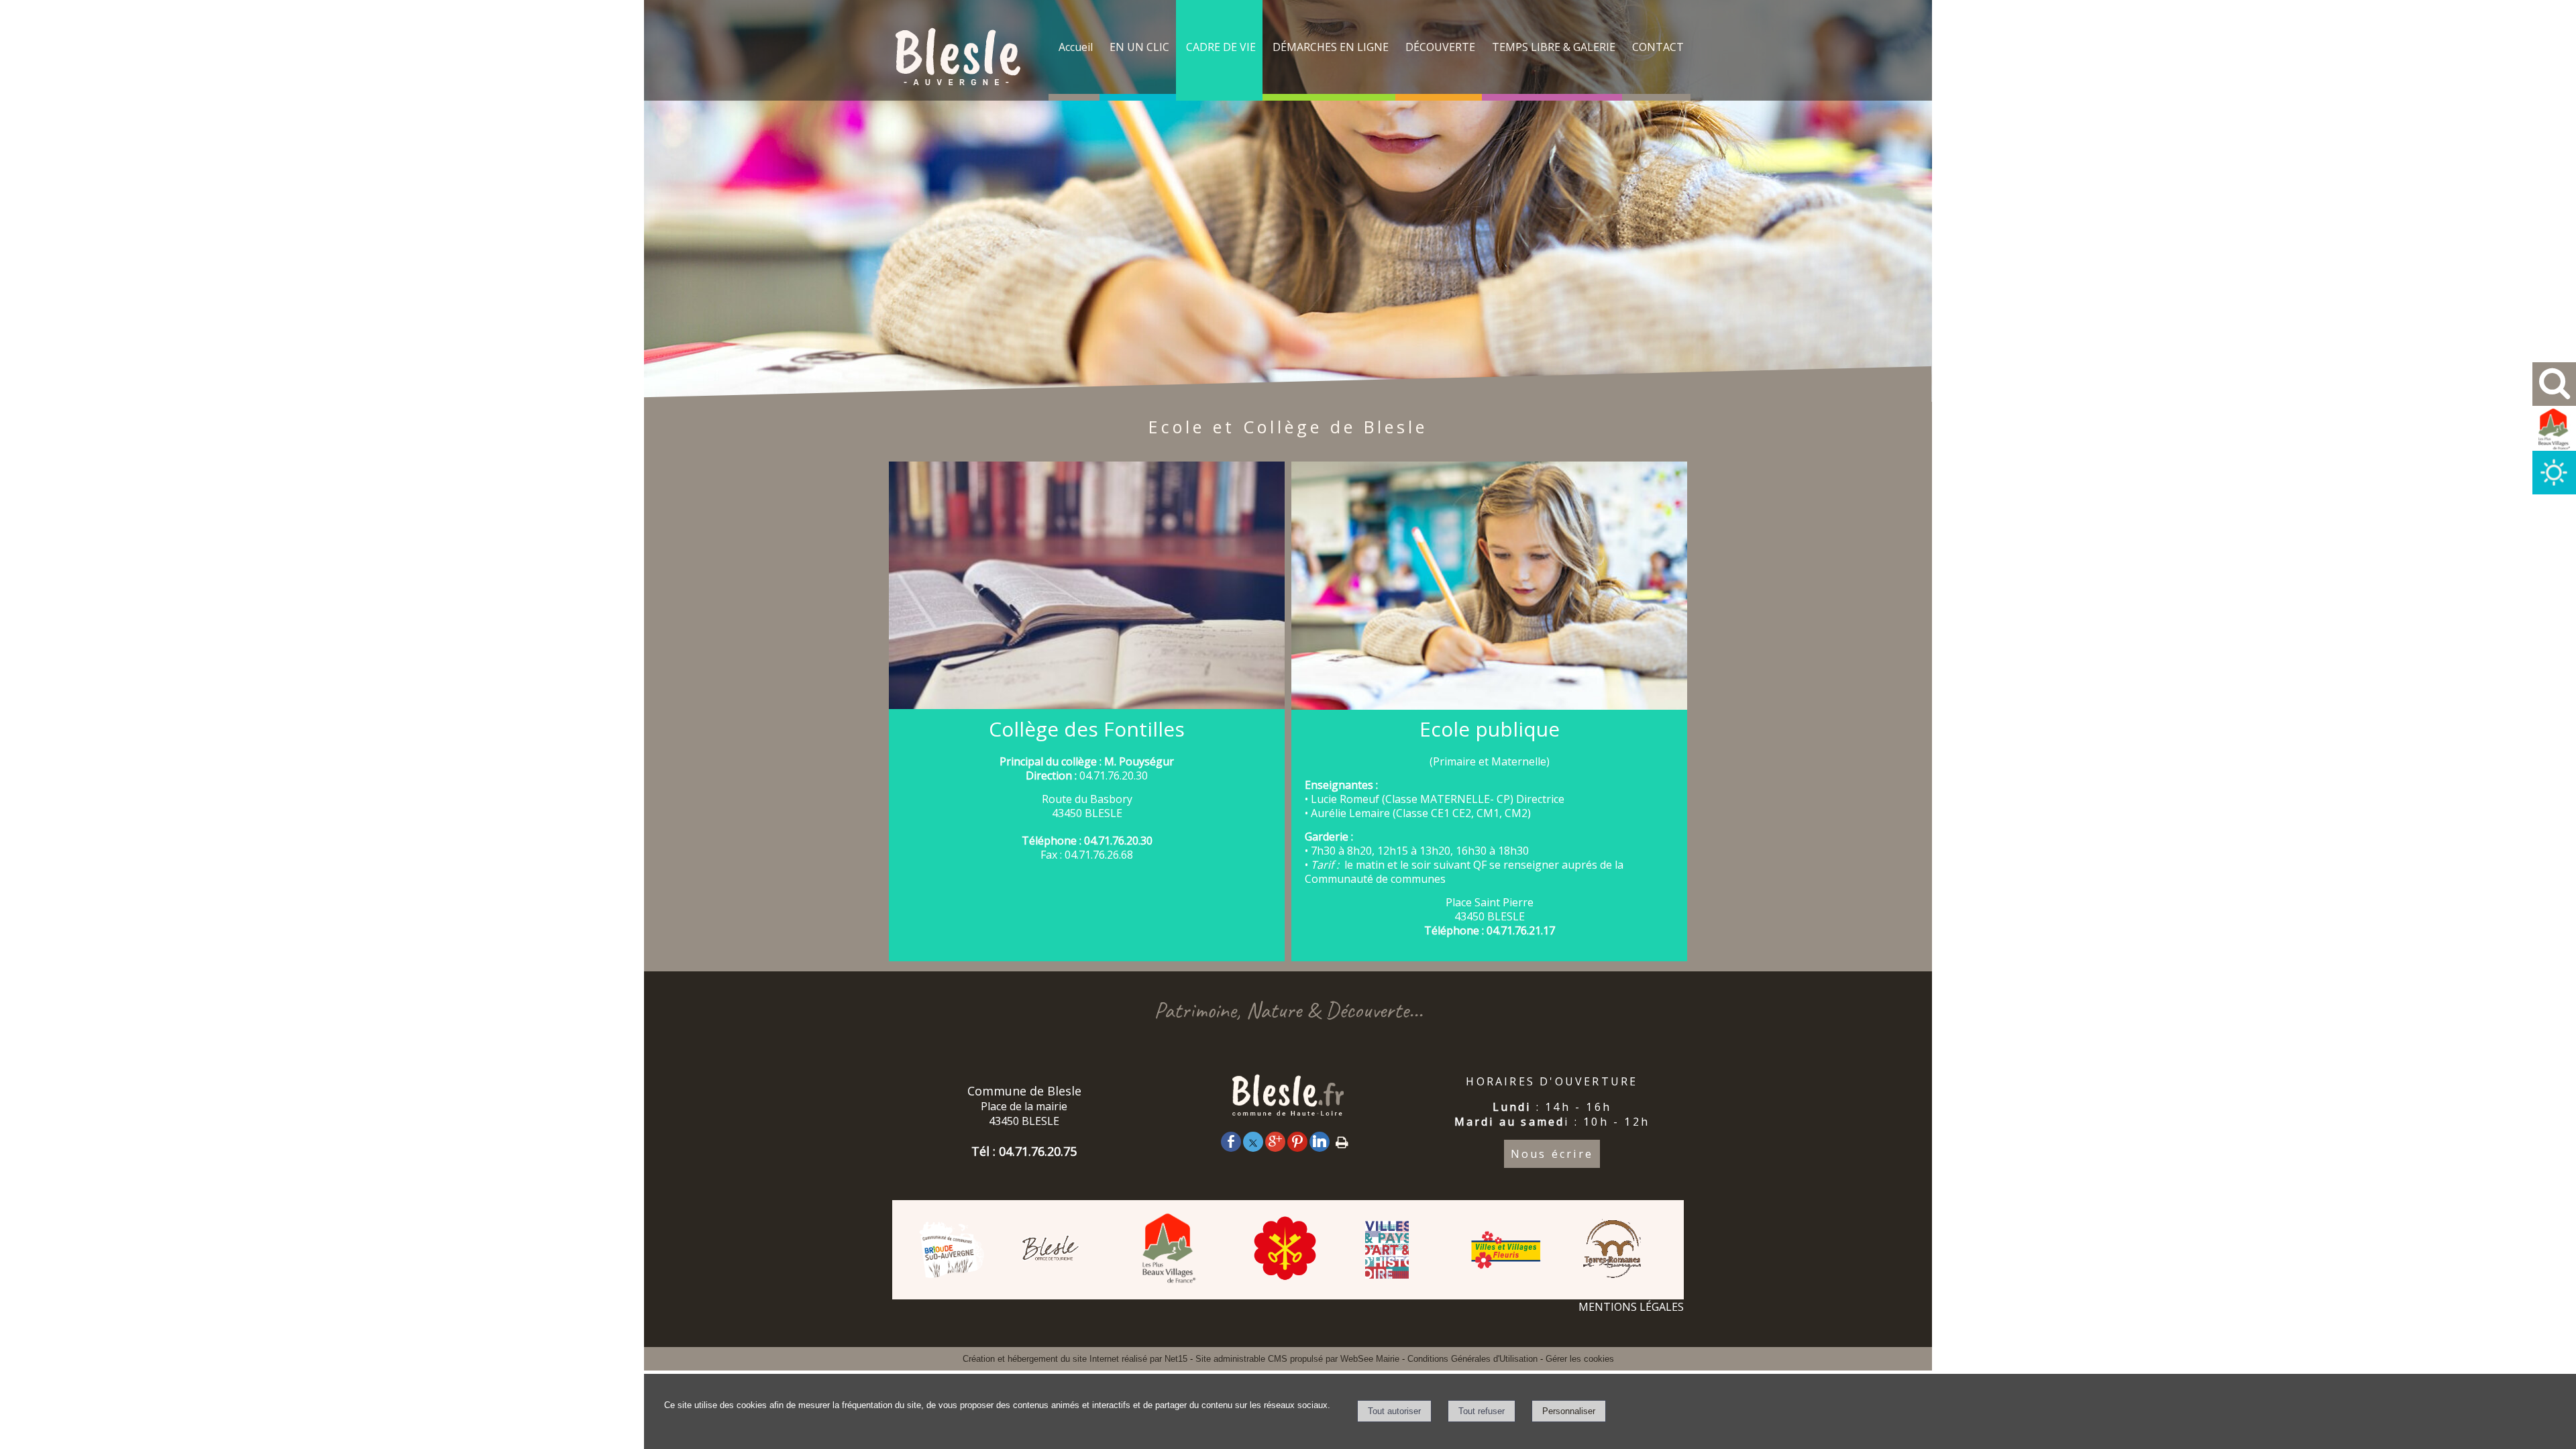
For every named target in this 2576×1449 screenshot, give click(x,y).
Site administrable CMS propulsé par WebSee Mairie (1297, 1359)
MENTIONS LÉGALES (1631, 1307)
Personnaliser (1569, 1411)
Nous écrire (1552, 1154)
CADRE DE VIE (1221, 47)
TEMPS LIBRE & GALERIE (1554, 47)
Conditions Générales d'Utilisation (1472, 1359)
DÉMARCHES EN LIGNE (1331, 47)
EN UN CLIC (1139, 47)
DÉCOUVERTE (1440, 47)
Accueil (1076, 47)
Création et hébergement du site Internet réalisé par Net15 (1075, 1359)
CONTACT (1658, 47)
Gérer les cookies (1580, 1359)
